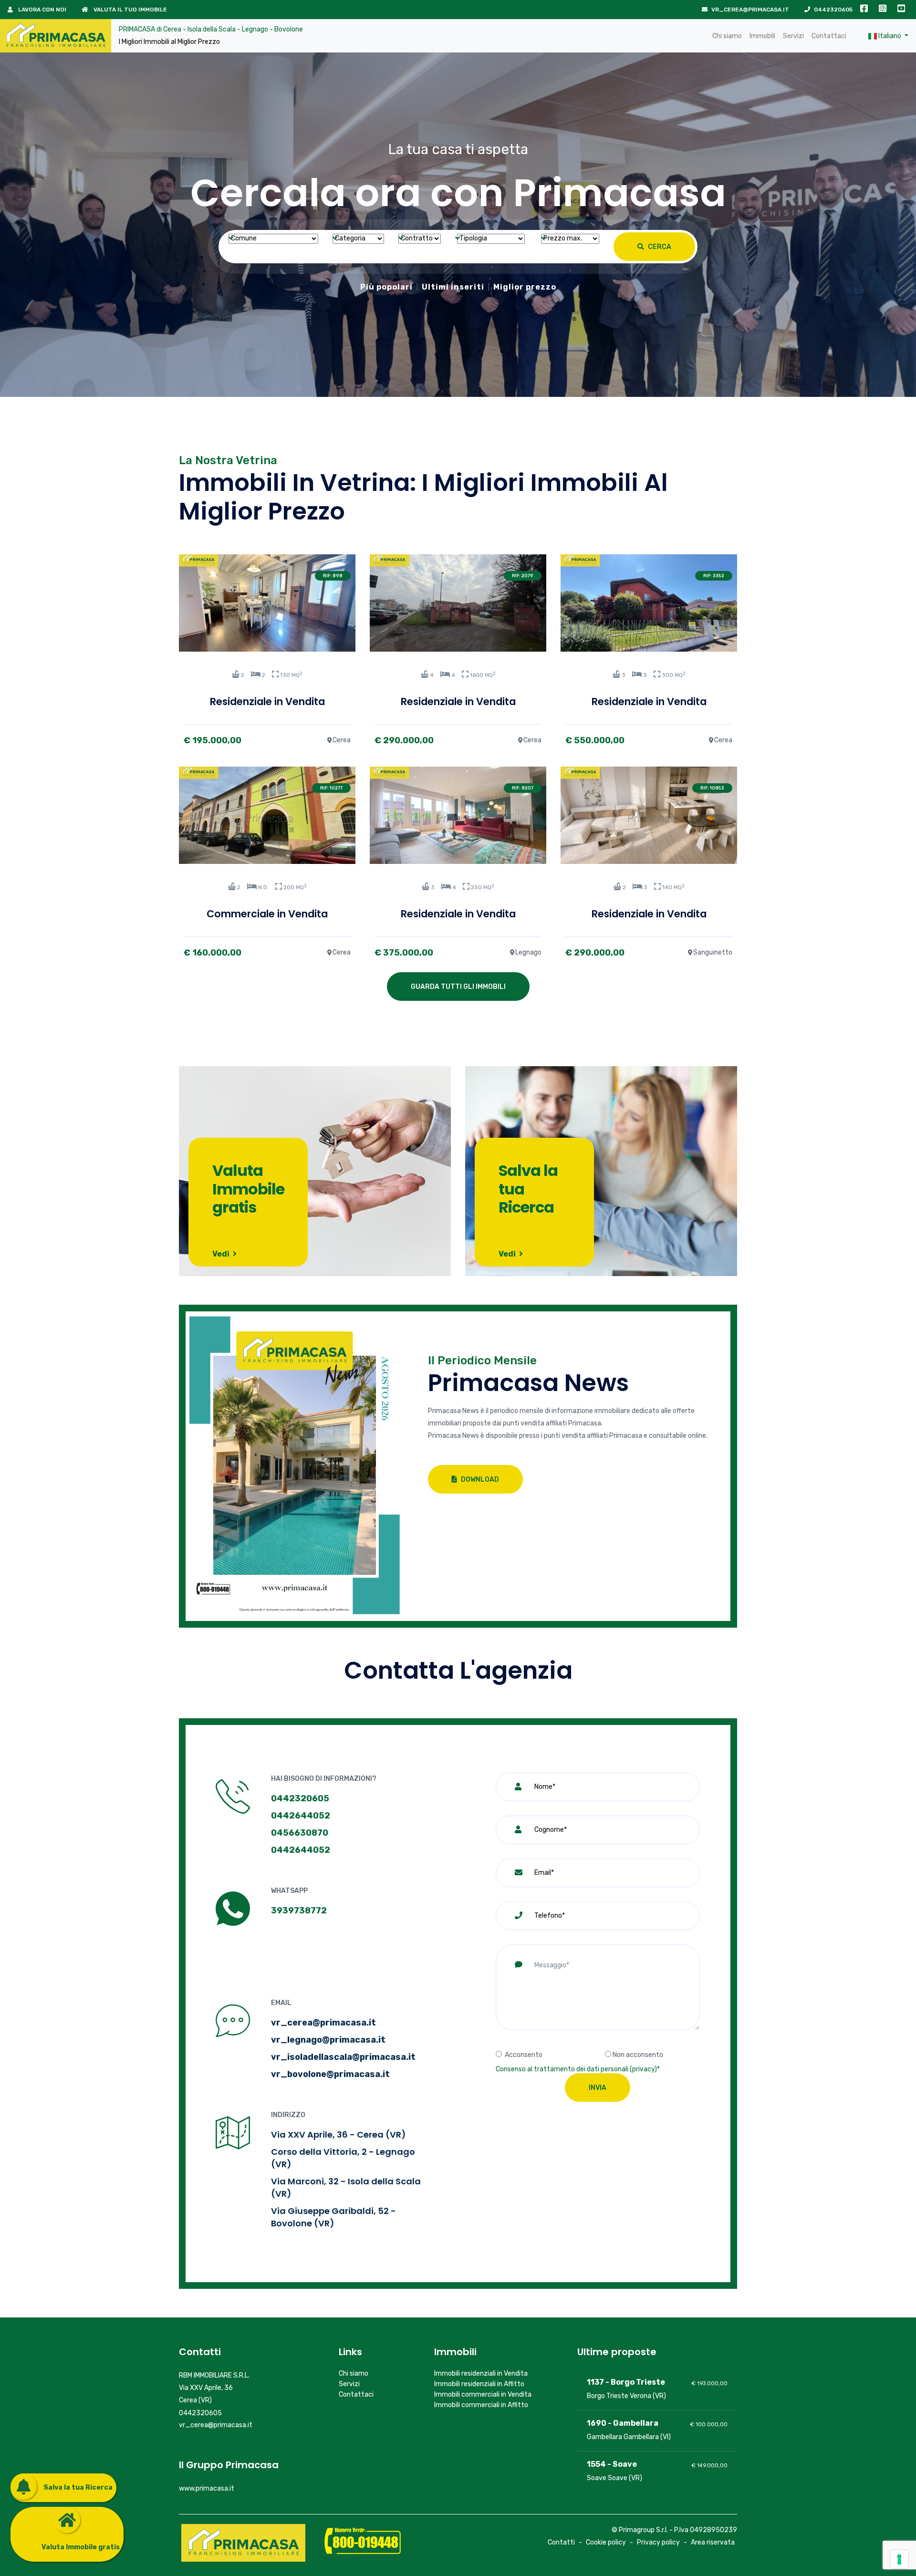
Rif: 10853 (712, 788)
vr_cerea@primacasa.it (750, 10)
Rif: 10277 (331, 788)
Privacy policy (658, 2542)
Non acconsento (638, 2055)
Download (479, 1480)
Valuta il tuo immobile (130, 10)
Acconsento (524, 2055)
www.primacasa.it (207, 2488)
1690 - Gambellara (623, 2423)
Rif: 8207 (523, 788)
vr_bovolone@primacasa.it (330, 2074)
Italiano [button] (890, 36)
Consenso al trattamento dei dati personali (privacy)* (578, 2069)
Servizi (793, 36)
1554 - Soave (612, 2464)
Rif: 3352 (714, 576)
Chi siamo (727, 36)
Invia (598, 2088)
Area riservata (713, 2542)
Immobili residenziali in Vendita (481, 2373)
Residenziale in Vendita (267, 701)
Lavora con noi (42, 10)
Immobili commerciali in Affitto (481, 2405)
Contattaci (829, 36)
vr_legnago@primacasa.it (328, 2040)
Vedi (222, 1254)
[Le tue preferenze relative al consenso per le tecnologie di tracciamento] (899, 2559)
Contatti (561, 2542)
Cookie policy (606, 2542)
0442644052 (301, 1816)
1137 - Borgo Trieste (626, 2382)
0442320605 (833, 10)
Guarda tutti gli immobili (458, 987)
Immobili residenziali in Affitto (479, 2384)
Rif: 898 (333, 576)
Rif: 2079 (523, 576)
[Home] (56, 36)
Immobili (762, 36)
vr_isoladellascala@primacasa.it (343, 2057)
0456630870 (300, 1833)
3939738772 (299, 1911)
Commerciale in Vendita (267, 914)
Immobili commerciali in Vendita (483, 2394)
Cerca (659, 247)
